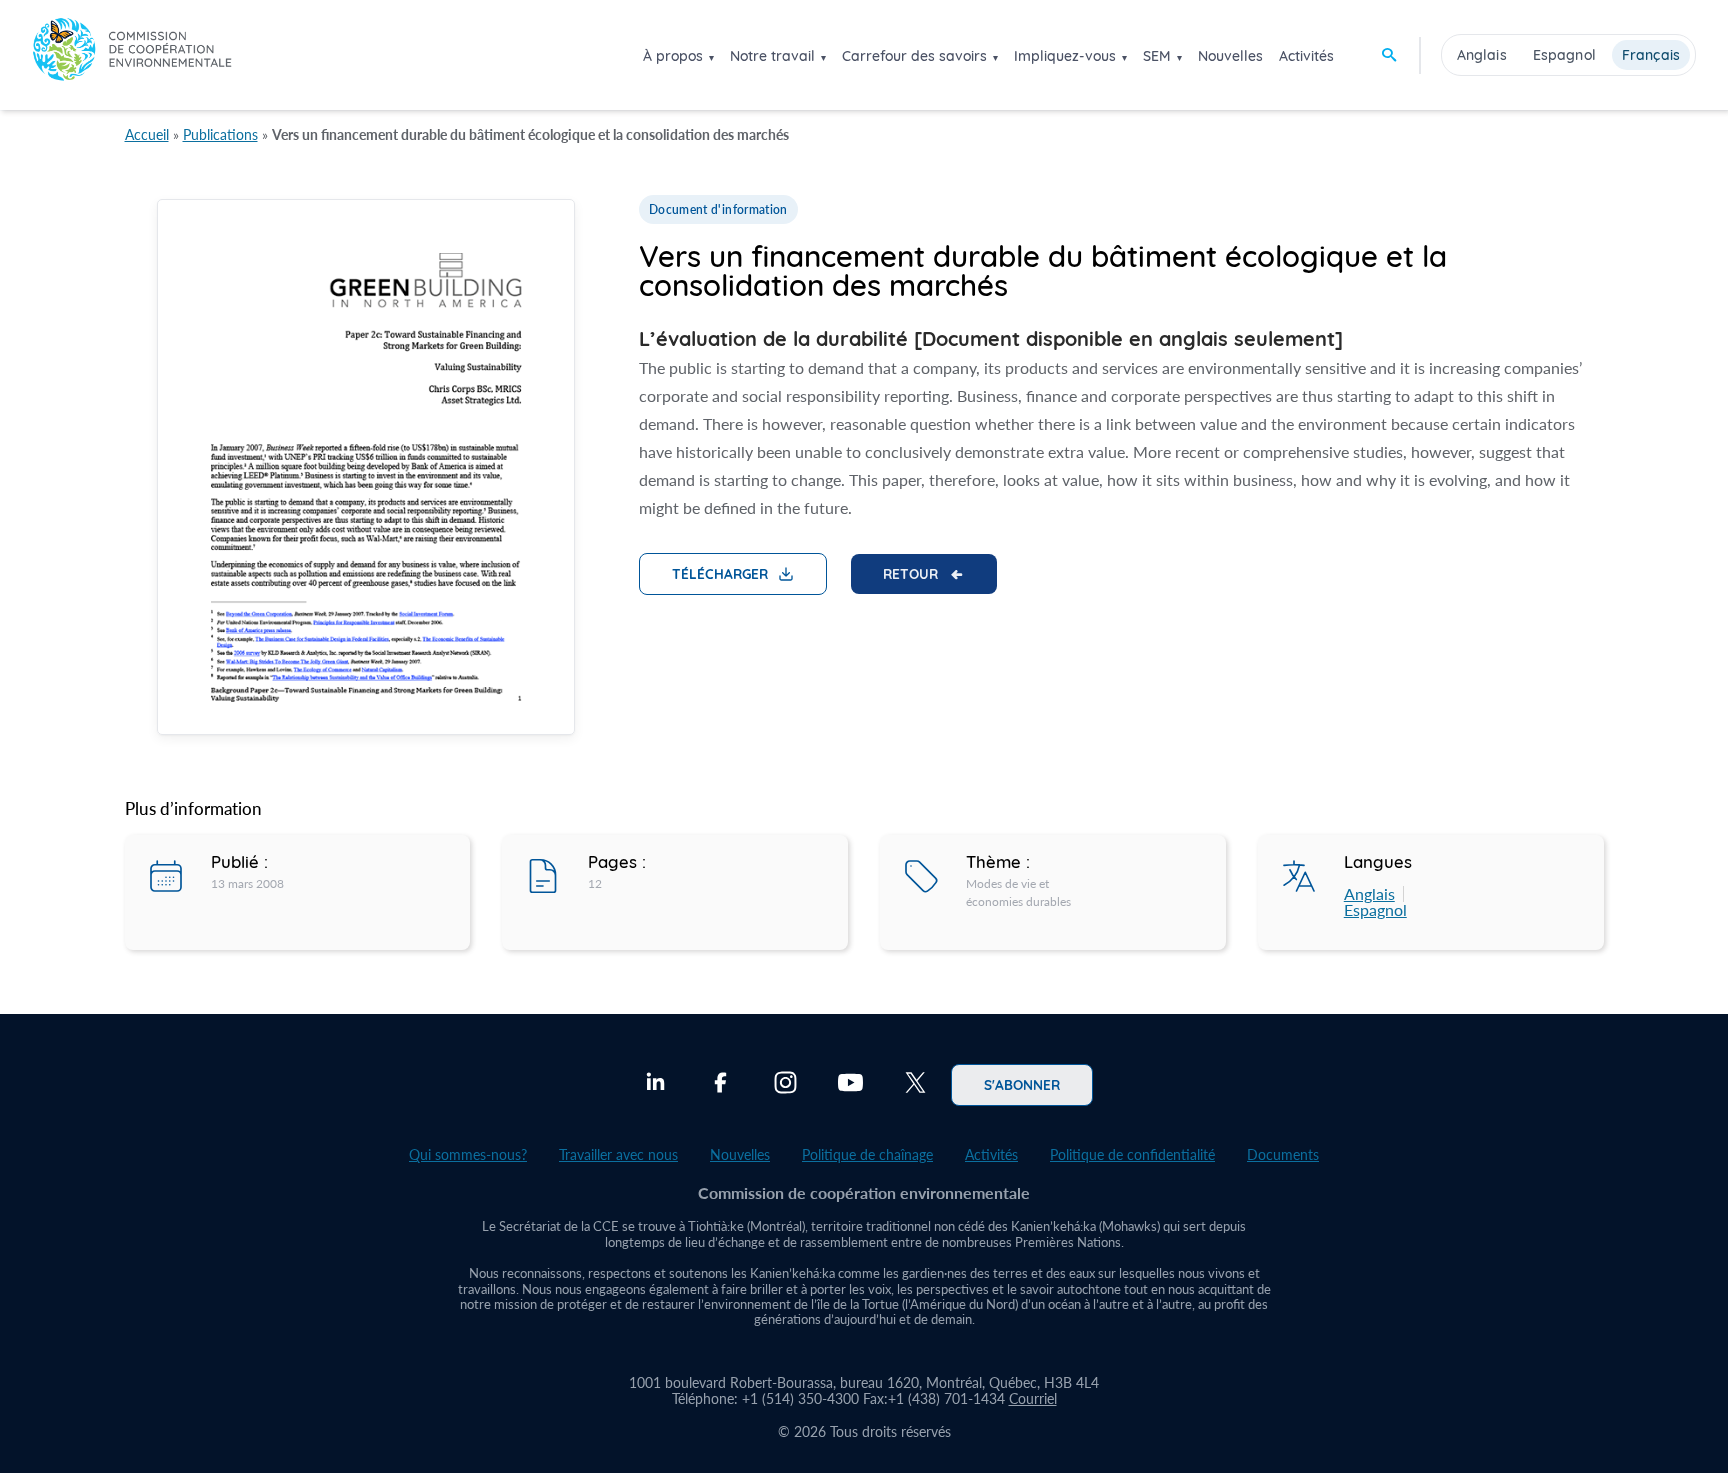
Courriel (1033, 1398)
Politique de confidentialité (1132, 1154)
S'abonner (1022, 1084)
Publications (220, 134)
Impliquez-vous (1065, 56)
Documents (1283, 1154)
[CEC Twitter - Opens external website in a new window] (915, 1085)
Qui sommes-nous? (468, 1154)
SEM (1157, 56)
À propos (673, 56)
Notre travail (772, 56)
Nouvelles (1230, 56)
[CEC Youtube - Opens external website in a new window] (850, 1085)
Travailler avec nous (618, 1154)
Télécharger (720, 573)
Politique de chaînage (867, 1154)
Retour (910, 573)
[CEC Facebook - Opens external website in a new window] (720, 1085)
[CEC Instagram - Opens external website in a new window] (785, 1085)
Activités (1306, 56)
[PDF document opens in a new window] (366, 470)
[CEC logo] (132, 54)
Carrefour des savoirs (914, 56)
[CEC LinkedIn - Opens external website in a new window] (655, 1085)
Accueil (147, 134)
